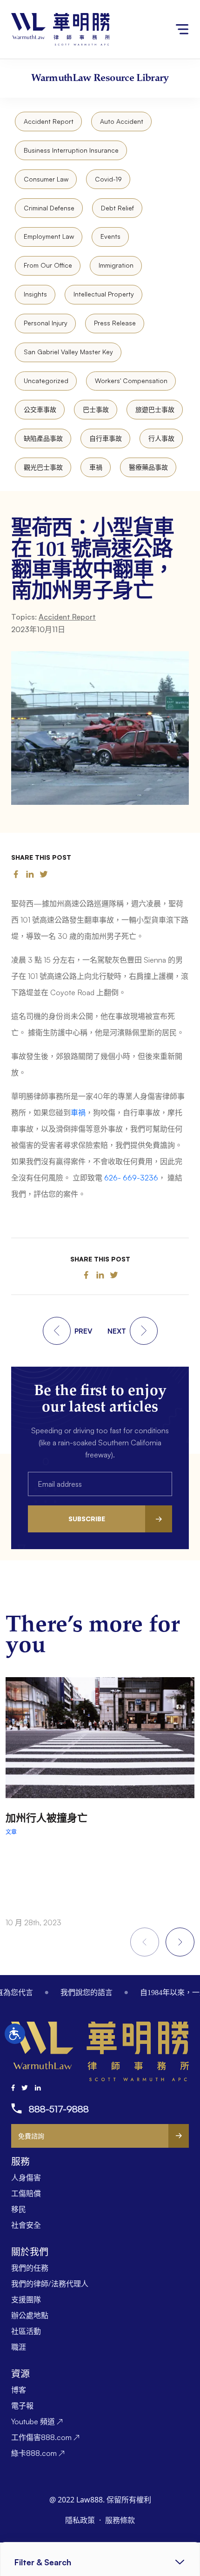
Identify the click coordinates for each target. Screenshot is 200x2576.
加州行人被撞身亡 (47, 1817)
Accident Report (49, 121)
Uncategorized (46, 381)
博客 (19, 2390)
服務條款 (120, 2520)
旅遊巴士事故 (155, 409)
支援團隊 (26, 2300)
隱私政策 (81, 2520)
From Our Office (48, 265)
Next (180, 1942)
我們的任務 (30, 2268)
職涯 (19, 2347)
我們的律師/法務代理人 (50, 2284)
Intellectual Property (104, 294)
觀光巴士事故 (43, 467)
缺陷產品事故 (43, 438)
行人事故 (161, 438)
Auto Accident (122, 121)
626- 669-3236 (131, 1178)
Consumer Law (46, 179)
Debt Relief (117, 208)
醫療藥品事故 (148, 467)
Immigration (116, 265)
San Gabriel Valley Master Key (68, 352)
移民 (19, 2209)
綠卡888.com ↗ (38, 2453)
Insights (35, 294)
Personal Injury (46, 323)
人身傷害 (26, 2178)
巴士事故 (96, 409)
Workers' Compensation (131, 381)
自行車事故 (106, 438)
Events (110, 236)
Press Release (115, 323)
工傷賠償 (26, 2193)
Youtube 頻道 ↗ (37, 2421)
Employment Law (49, 236)
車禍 (96, 467)
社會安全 (26, 2225)
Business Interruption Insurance (71, 150)
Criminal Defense (49, 208)
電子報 (22, 2406)
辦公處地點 (30, 2315)
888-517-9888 (59, 2109)
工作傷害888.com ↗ (45, 2437)
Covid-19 (108, 179)
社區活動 (26, 2331)
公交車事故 (40, 409)
